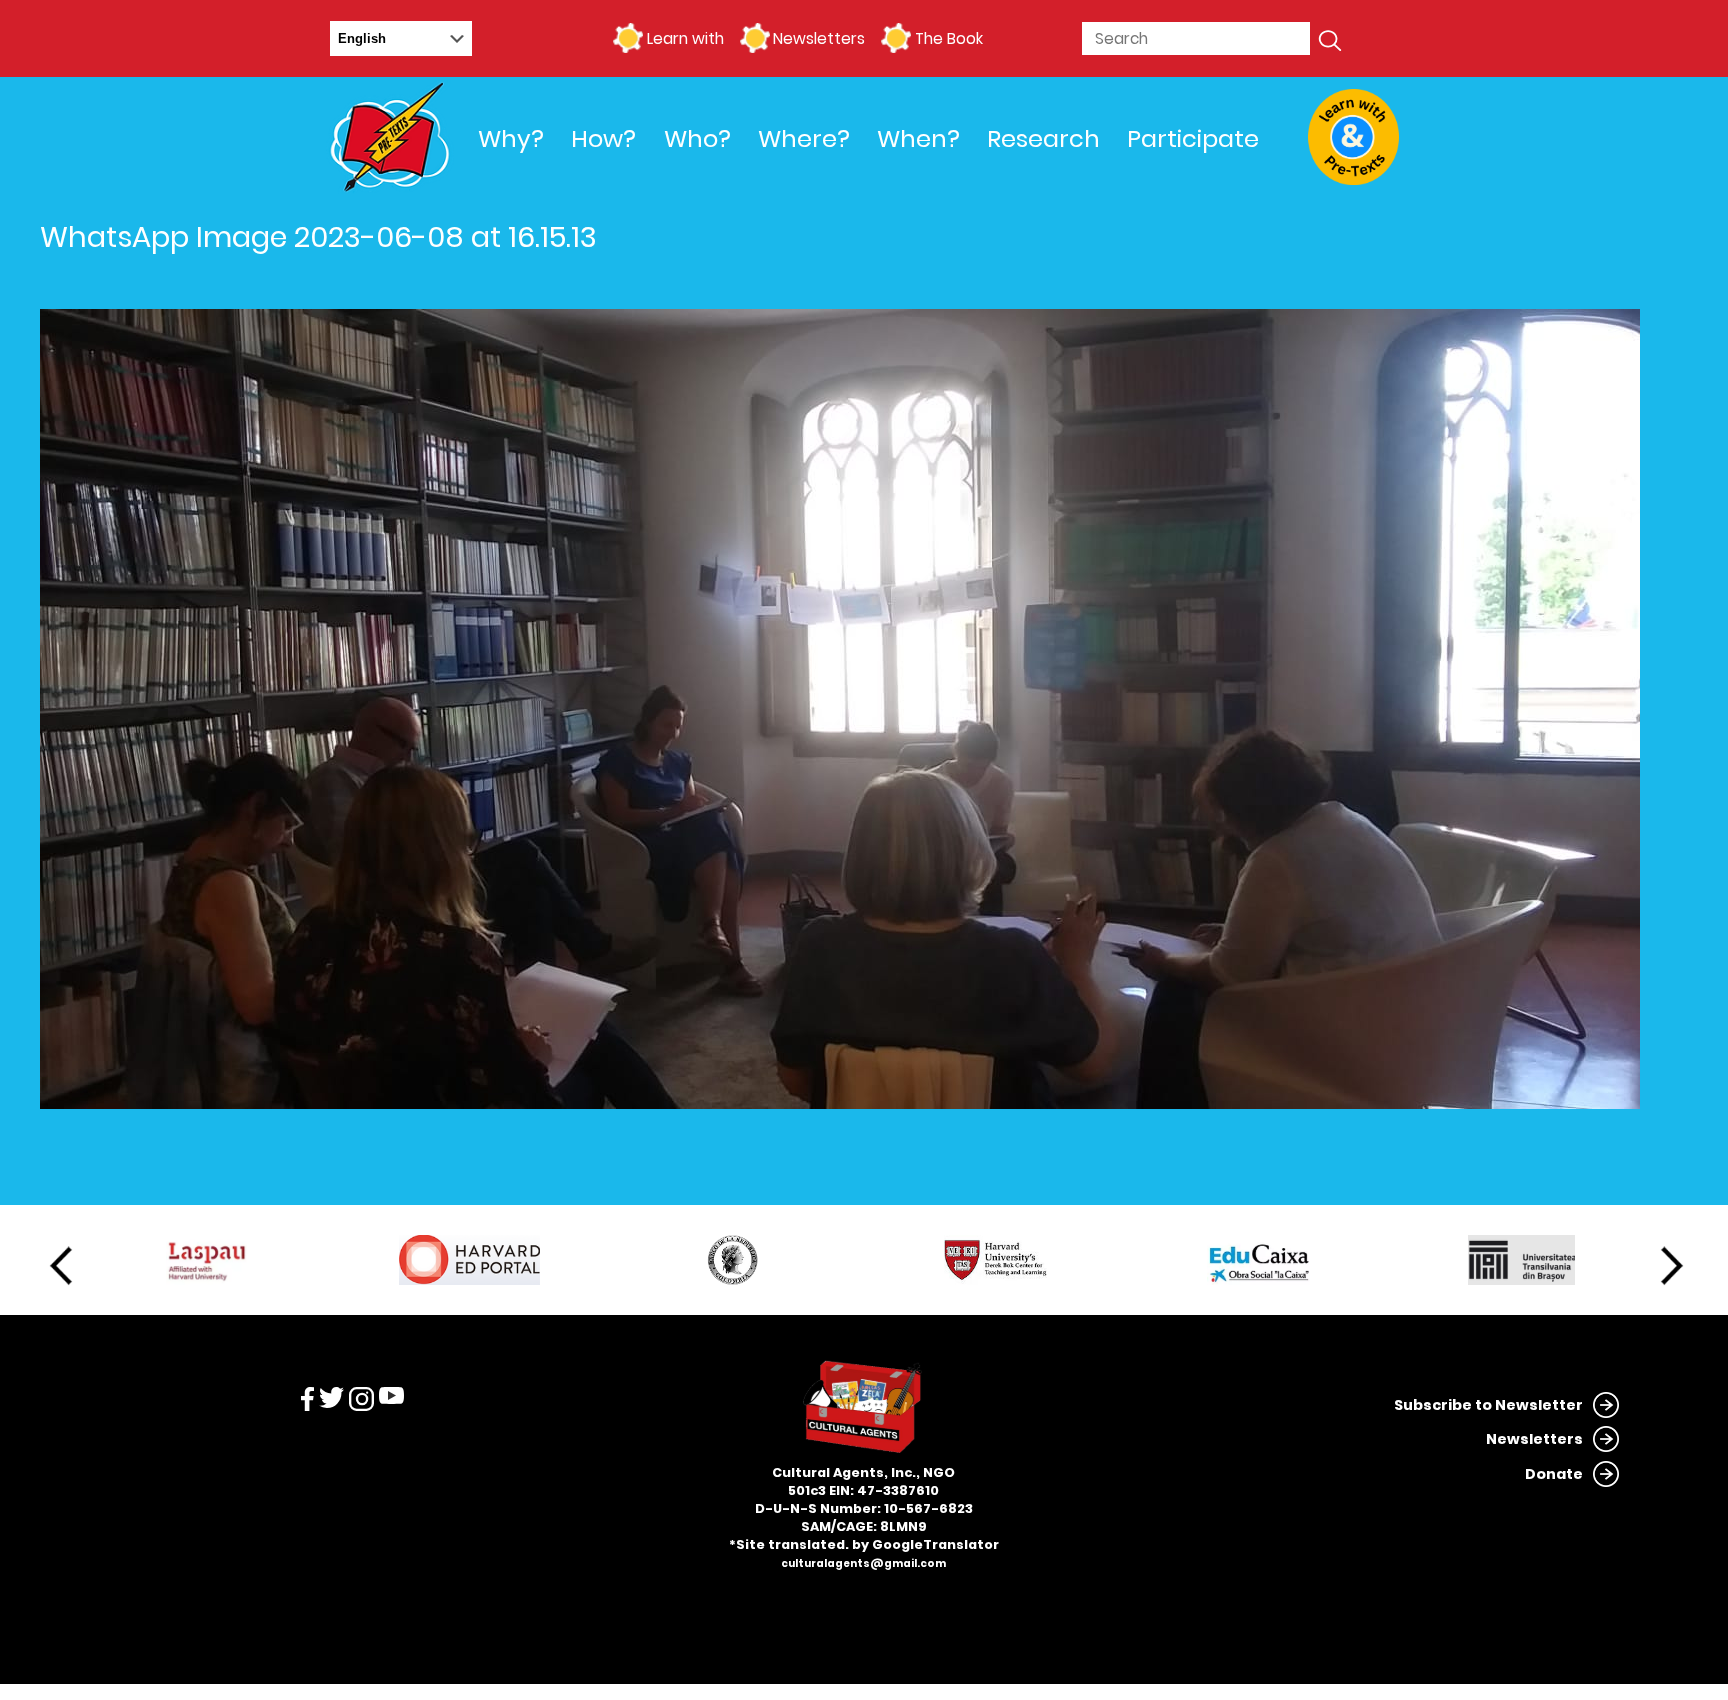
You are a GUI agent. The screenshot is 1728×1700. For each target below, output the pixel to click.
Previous (61, 1266)
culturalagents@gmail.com (863, 1563)
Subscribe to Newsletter (1488, 1405)
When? (918, 138)
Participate (1193, 138)
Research (1043, 138)
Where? (804, 138)
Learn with (685, 38)
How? (603, 138)
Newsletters (819, 38)
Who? (697, 138)
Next (1672, 1266)
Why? (511, 138)
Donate (1554, 1474)
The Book (948, 38)
